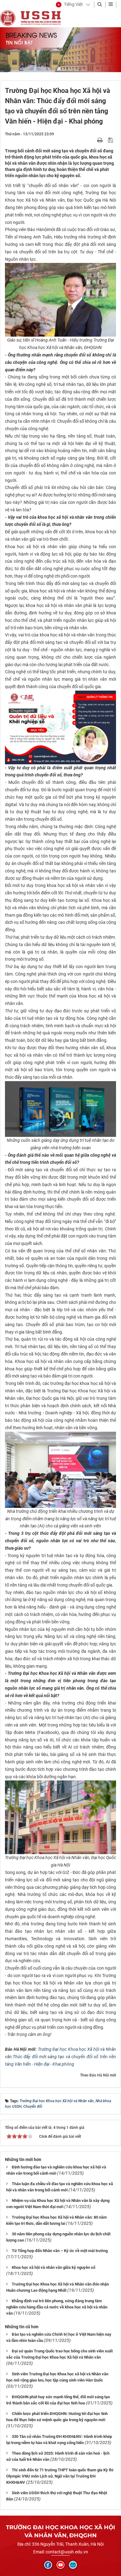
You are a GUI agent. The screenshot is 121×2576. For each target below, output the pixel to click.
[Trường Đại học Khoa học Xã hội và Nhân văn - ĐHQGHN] (8, 18)
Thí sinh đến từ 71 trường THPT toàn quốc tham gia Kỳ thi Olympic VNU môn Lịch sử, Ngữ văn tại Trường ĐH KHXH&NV (60, 2476)
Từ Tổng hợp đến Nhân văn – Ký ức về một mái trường (60, 2251)
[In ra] (101, 140)
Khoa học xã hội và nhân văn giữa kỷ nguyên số (54, 2267)
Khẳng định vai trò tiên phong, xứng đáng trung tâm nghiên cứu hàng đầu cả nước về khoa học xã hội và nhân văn (57, 2307)
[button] (69, 5)
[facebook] (48, 2565)
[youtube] (60, 2565)
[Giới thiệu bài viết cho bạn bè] (93, 140)
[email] (73, 2565)
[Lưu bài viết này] (111, 140)
